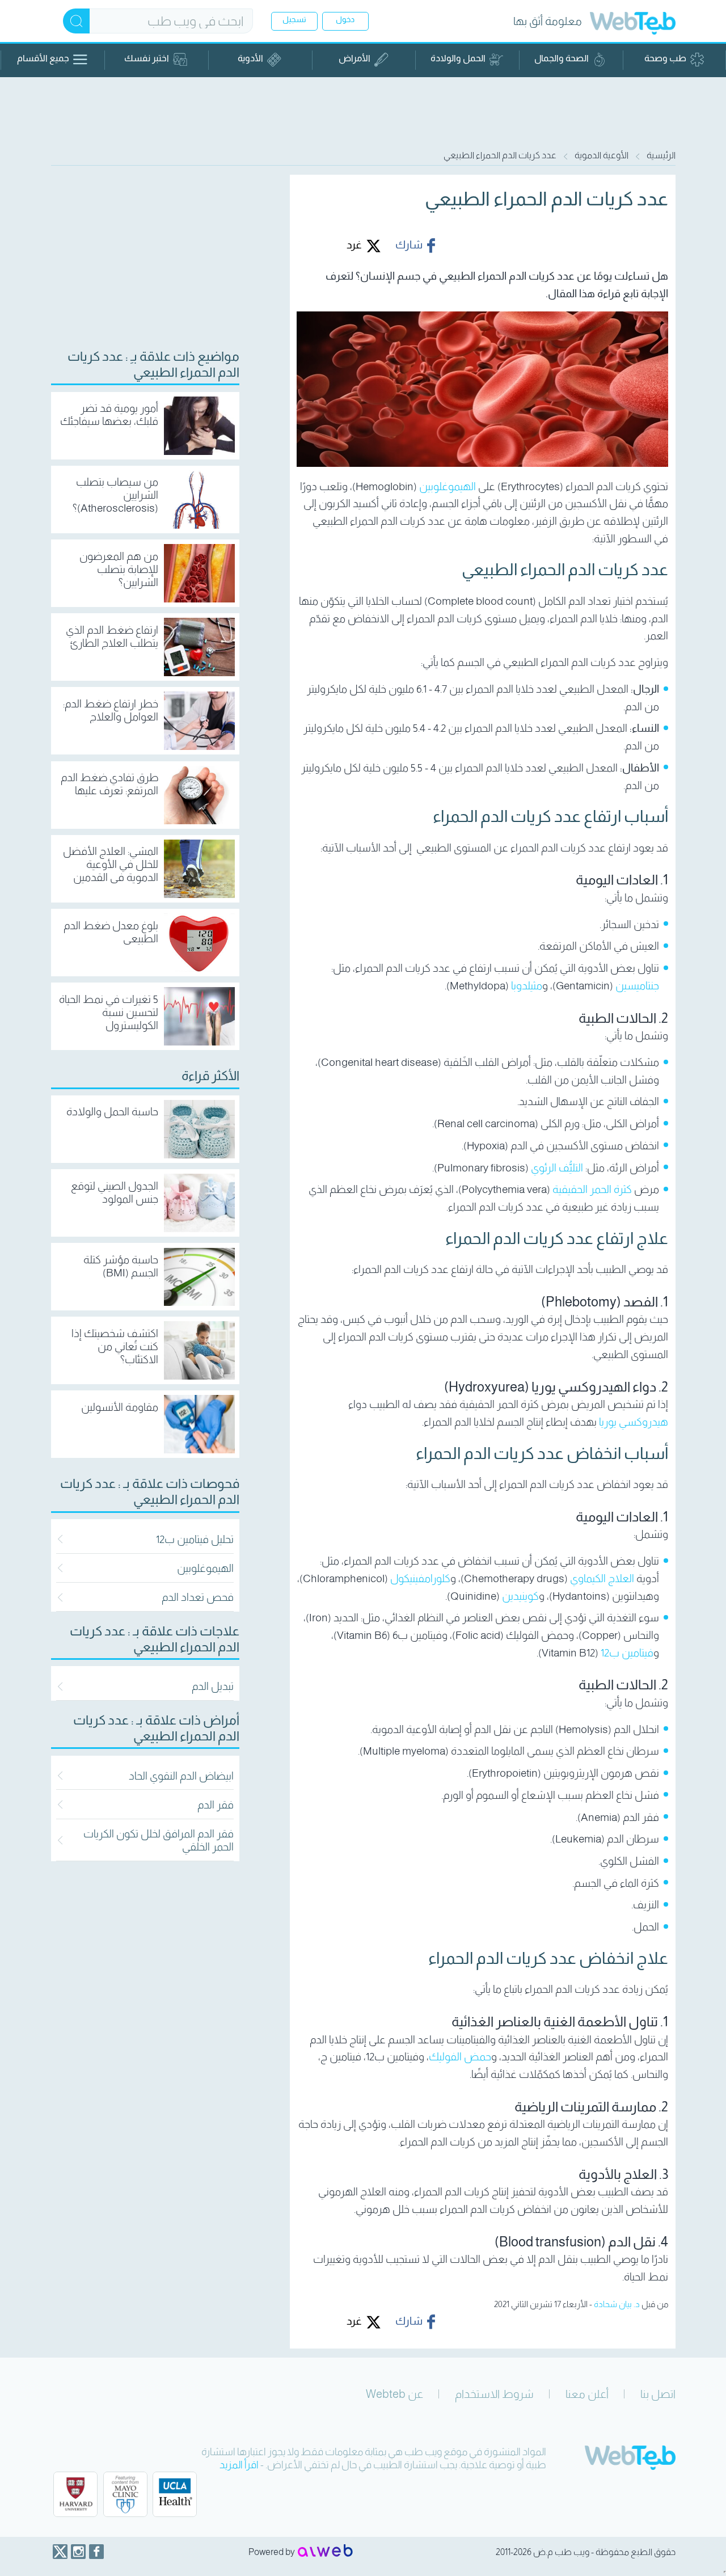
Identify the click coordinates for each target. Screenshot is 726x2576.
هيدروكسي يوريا (634, 1422)
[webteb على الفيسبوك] (96, 2552)
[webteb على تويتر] (60, 2552)
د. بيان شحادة (617, 2304)
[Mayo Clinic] (125, 2494)
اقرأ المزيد (239, 2465)
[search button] (76, 21)
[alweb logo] (325, 2552)
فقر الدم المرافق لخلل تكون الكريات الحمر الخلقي (159, 1840)
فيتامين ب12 (627, 1653)
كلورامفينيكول (420, 1578)
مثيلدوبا (527, 986)
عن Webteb (394, 2394)
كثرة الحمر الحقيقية (592, 1189)
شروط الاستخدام (494, 2394)
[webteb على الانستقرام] (78, 2552)
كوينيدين (520, 1596)
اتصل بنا (658, 2394)
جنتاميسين (637, 986)
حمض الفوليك (460, 2057)
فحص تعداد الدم (198, 1597)
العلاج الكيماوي (602, 1578)
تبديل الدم (213, 1686)
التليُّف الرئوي (557, 1168)
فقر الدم (216, 1805)
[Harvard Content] (75, 2494)
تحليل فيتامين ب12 (195, 1539)
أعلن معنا (587, 2394)
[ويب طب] (633, 25)
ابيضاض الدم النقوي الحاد (181, 1776)
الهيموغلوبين (448, 486)
